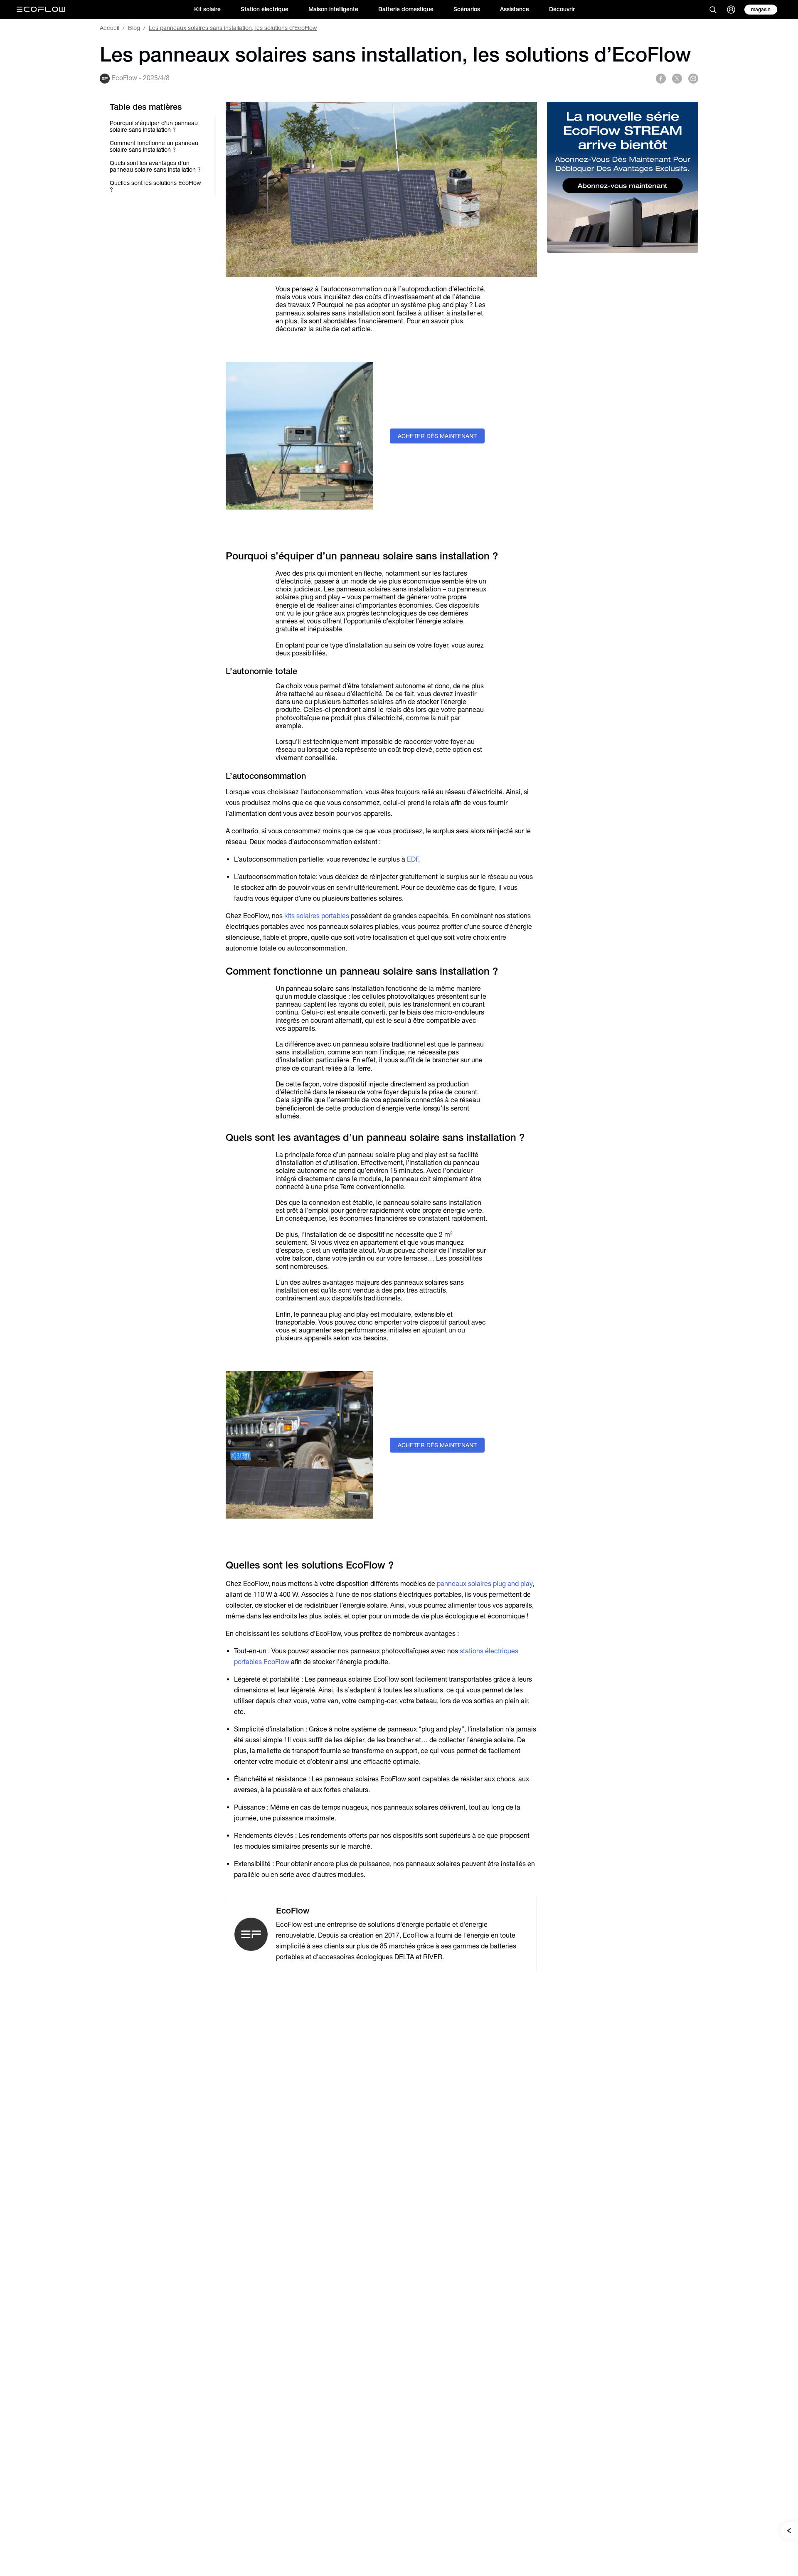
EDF (413, 859)
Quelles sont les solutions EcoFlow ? (155, 186)
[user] (731, 10)
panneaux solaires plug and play (485, 1584)
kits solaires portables (318, 916)
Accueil (110, 28)
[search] (713, 10)
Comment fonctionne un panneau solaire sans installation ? (154, 146)
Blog (134, 28)
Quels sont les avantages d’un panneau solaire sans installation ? (155, 166)
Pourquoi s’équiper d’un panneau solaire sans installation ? (154, 126)
